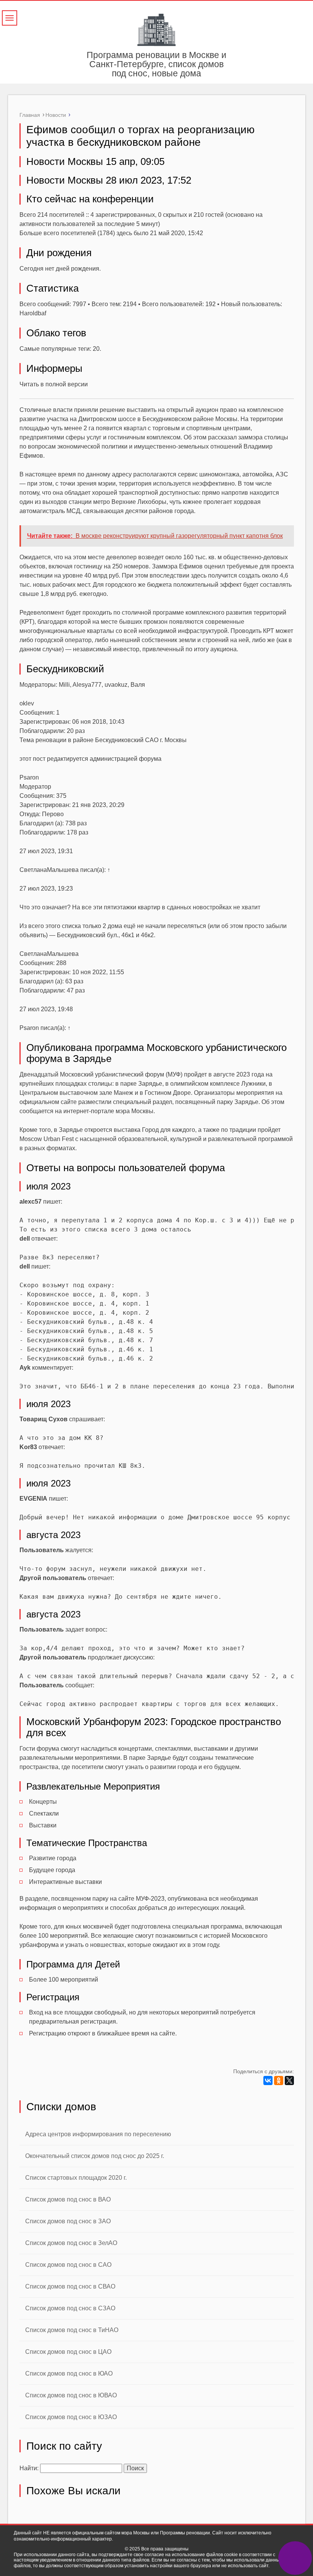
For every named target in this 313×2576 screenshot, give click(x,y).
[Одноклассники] (279, 2080)
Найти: (29, 2468)
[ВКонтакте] (268, 2080)
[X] (289, 2080)
